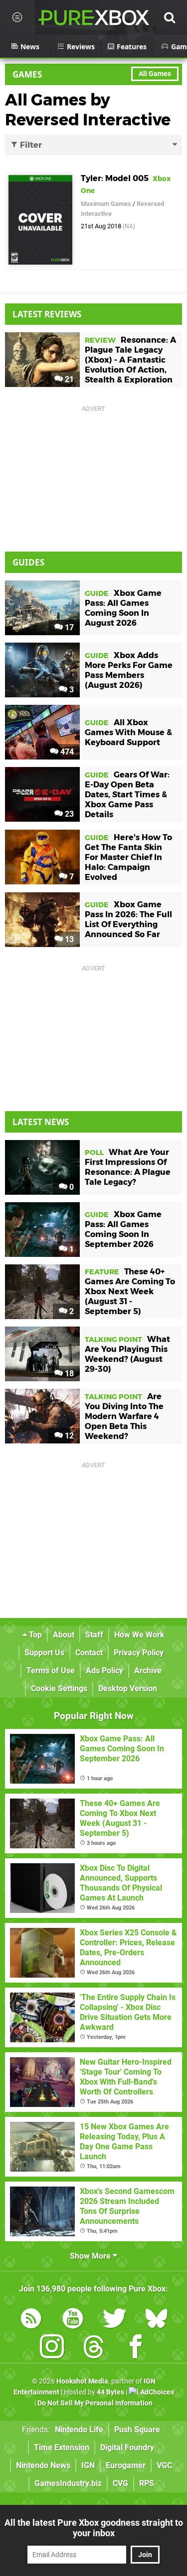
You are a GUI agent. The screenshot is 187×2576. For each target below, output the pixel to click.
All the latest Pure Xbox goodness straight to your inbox (94, 2528)
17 (68, 627)
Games (27, 74)
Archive (148, 1670)
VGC (164, 2465)
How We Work (139, 1635)
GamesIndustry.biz (68, 2483)
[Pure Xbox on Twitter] (115, 2320)
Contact (89, 1653)
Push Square (137, 2430)
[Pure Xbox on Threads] (94, 2348)
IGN (88, 2465)
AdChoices (156, 2392)
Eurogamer (126, 2465)
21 (68, 379)
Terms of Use (51, 1670)
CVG (120, 2483)
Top (34, 1635)
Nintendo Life (79, 2430)
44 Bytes (110, 2392)
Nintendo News (43, 2465)
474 (66, 752)
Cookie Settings (59, 1688)
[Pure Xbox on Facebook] (136, 2348)
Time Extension (62, 2447)
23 (68, 814)
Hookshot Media (82, 2381)
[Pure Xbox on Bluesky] (157, 2320)
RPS (147, 2483)
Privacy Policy (139, 1653)
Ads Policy (104, 1670)
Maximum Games (106, 204)
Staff (94, 1635)
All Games (155, 74)
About (64, 1635)
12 (68, 1436)
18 (68, 1374)
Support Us (44, 1653)
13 (68, 939)
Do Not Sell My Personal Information (95, 2403)
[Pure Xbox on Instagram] (52, 2348)
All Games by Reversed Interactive (88, 110)
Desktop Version (128, 1688)
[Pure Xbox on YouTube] (73, 2320)
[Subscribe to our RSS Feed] (31, 2320)
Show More (91, 2256)
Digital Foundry (127, 2447)
